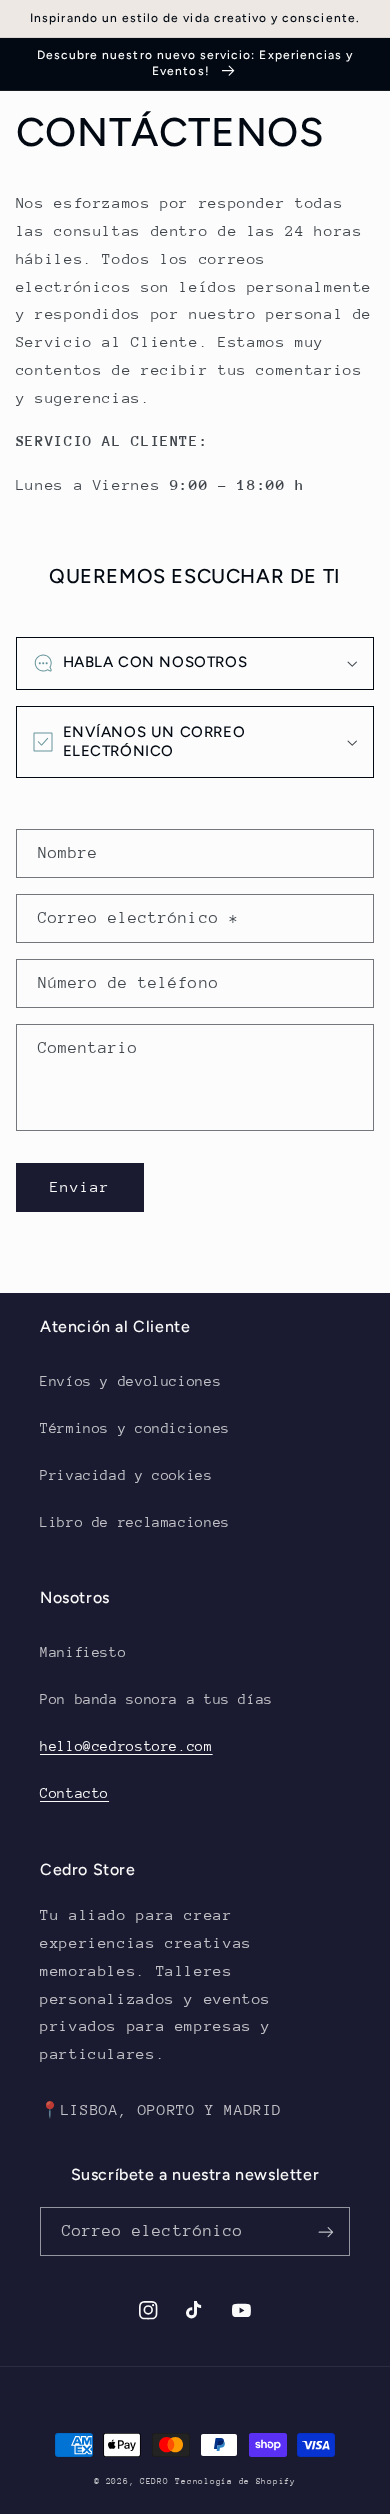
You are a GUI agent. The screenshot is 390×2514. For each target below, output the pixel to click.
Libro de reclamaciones (135, 1522)
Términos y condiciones (135, 1428)
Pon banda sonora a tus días (156, 1699)
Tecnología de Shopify (235, 2481)
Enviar (80, 1186)
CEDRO (154, 2481)
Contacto (74, 1793)
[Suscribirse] (326, 2231)
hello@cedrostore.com (126, 1746)
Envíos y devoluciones (130, 1381)
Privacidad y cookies (126, 1475)
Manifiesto (83, 1652)
